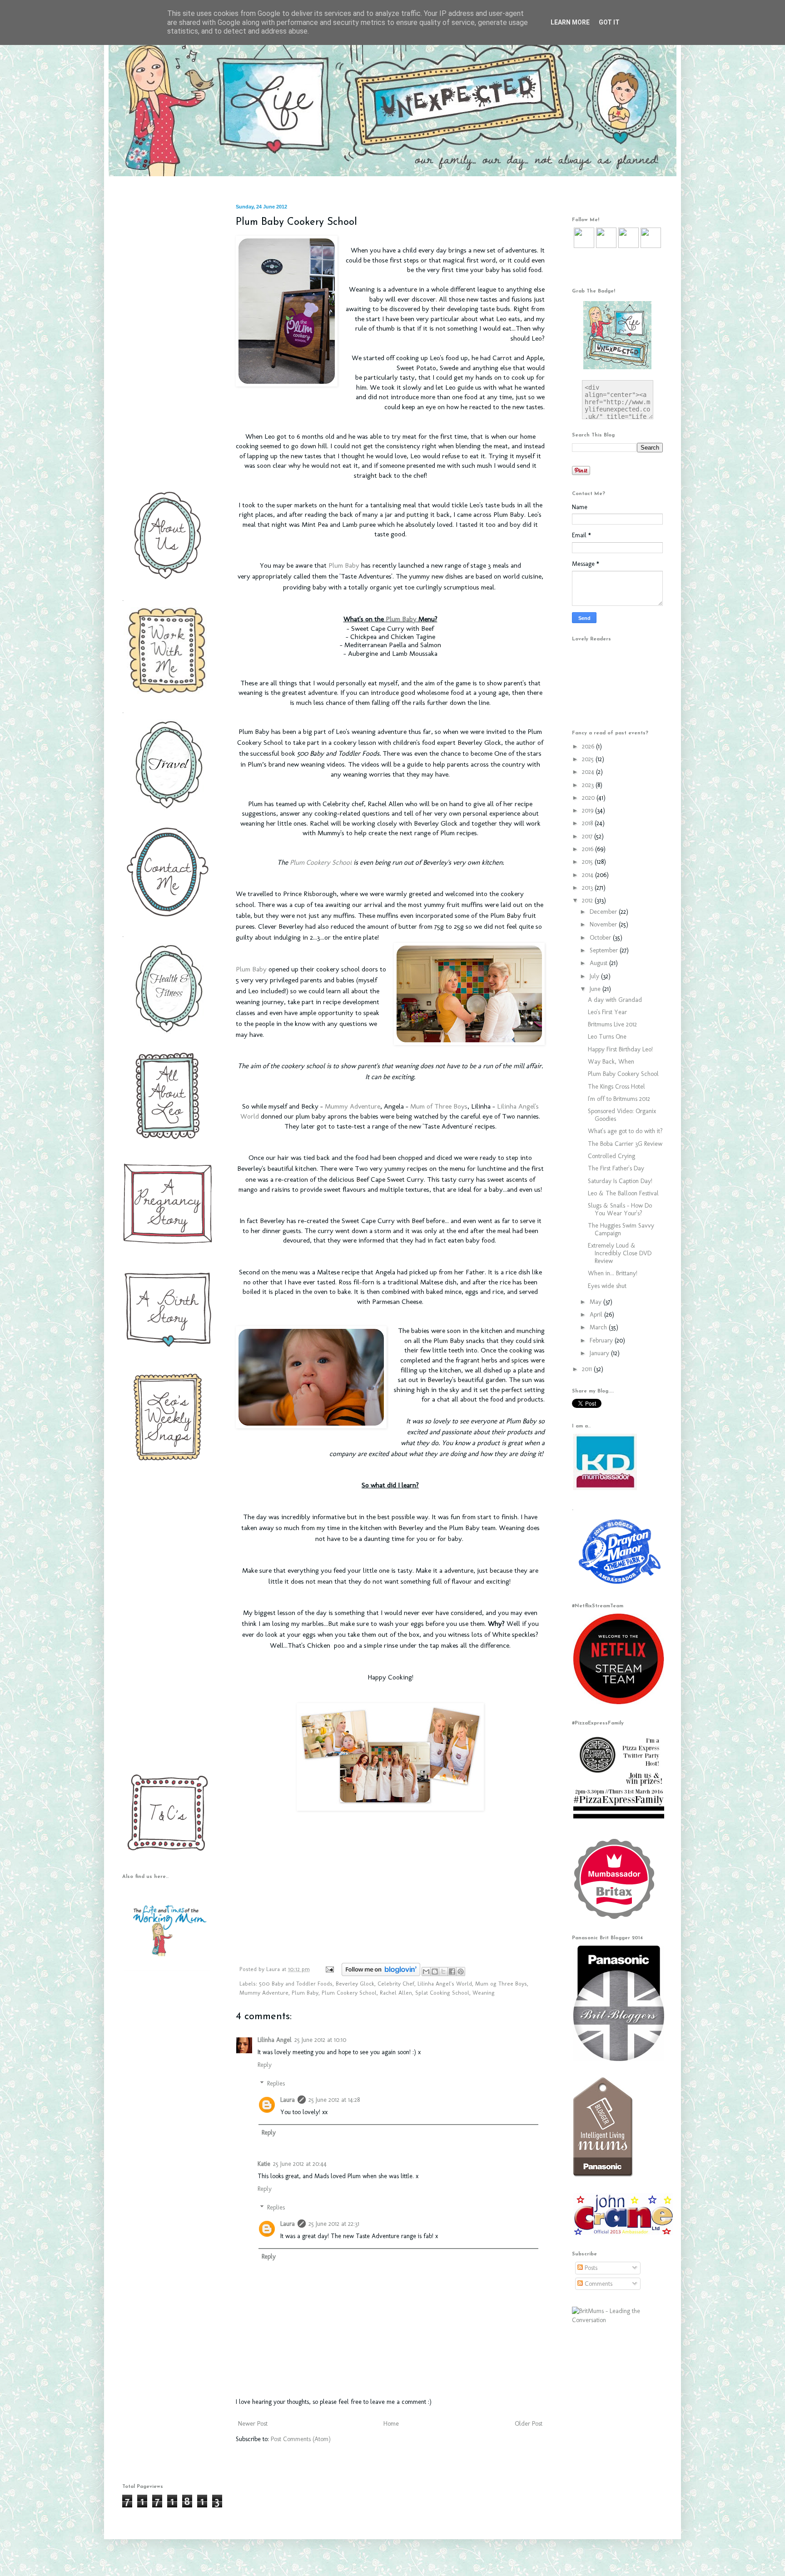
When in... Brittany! (613, 1273)
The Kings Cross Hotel (616, 1087)
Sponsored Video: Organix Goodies (622, 1115)
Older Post (529, 2424)
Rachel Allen (396, 1993)
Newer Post (253, 2424)
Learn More (570, 22)
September (605, 950)
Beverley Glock (355, 1984)
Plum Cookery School (321, 862)
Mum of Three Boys (439, 1106)
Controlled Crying (611, 1156)
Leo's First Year (607, 1012)
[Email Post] (329, 1969)
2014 (589, 875)
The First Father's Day (616, 1168)
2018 (588, 823)
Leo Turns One (607, 1037)
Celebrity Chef (396, 1984)
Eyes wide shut (607, 1286)
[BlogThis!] (435, 1972)
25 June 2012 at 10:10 (320, 2040)
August (599, 963)
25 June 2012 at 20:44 (300, 2164)
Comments (598, 2284)
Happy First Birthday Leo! (620, 1049)
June (596, 989)
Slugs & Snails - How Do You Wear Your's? (620, 1209)
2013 (588, 888)
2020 (589, 798)
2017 (588, 836)
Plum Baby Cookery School (623, 1074)
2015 (588, 862)
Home (391, 2424)
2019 (589, 810)
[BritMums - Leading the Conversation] (617, 2320)
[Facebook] (606, 246)
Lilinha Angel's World (445, 1984)
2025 (589, 759)
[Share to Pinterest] (461, 1972)
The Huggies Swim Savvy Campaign (621, 1229)
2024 (589, 772)
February (602, 1340)
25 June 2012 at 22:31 (334, 2224)
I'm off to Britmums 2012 (619, 1099)
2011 (588, 1369)
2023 (589, 785)
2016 (589, 849)
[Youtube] (628, 246)
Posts (590, 2268)
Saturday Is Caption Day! (620, 1181)
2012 (588, 900)
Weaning (484, 1993)
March (599, 1327)
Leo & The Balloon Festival (623, 1193)
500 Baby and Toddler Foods (296, 1984)
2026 (589, 746)
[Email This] (426, 1972)
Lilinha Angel (275, 2040)
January (600, 1353)
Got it (609, 22)
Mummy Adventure (353, 1106)
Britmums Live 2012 (612, 1024)
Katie (264, 2164)
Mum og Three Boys (501, 1984)
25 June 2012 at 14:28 (334, 2100)
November (604, 924)
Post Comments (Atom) (301, 2439)
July (595, 976)
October (601, 938)
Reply (265, 2065)
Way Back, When (611, 1062)
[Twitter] (584, 246)
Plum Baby (344, 565)
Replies (276, 2083)
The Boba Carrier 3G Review (625, 1144)
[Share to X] (443, 1972)
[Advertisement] (165, 340)
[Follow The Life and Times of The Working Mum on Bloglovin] (381, 1974)
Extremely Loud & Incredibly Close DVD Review (620, 1253)
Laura (274, 1969)
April (597, 1315)
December (604, 912)
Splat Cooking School (442, 1993)
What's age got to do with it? (625, 1131)
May (596, 1302)
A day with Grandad (615, 1000)
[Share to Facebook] (452, 1972)
